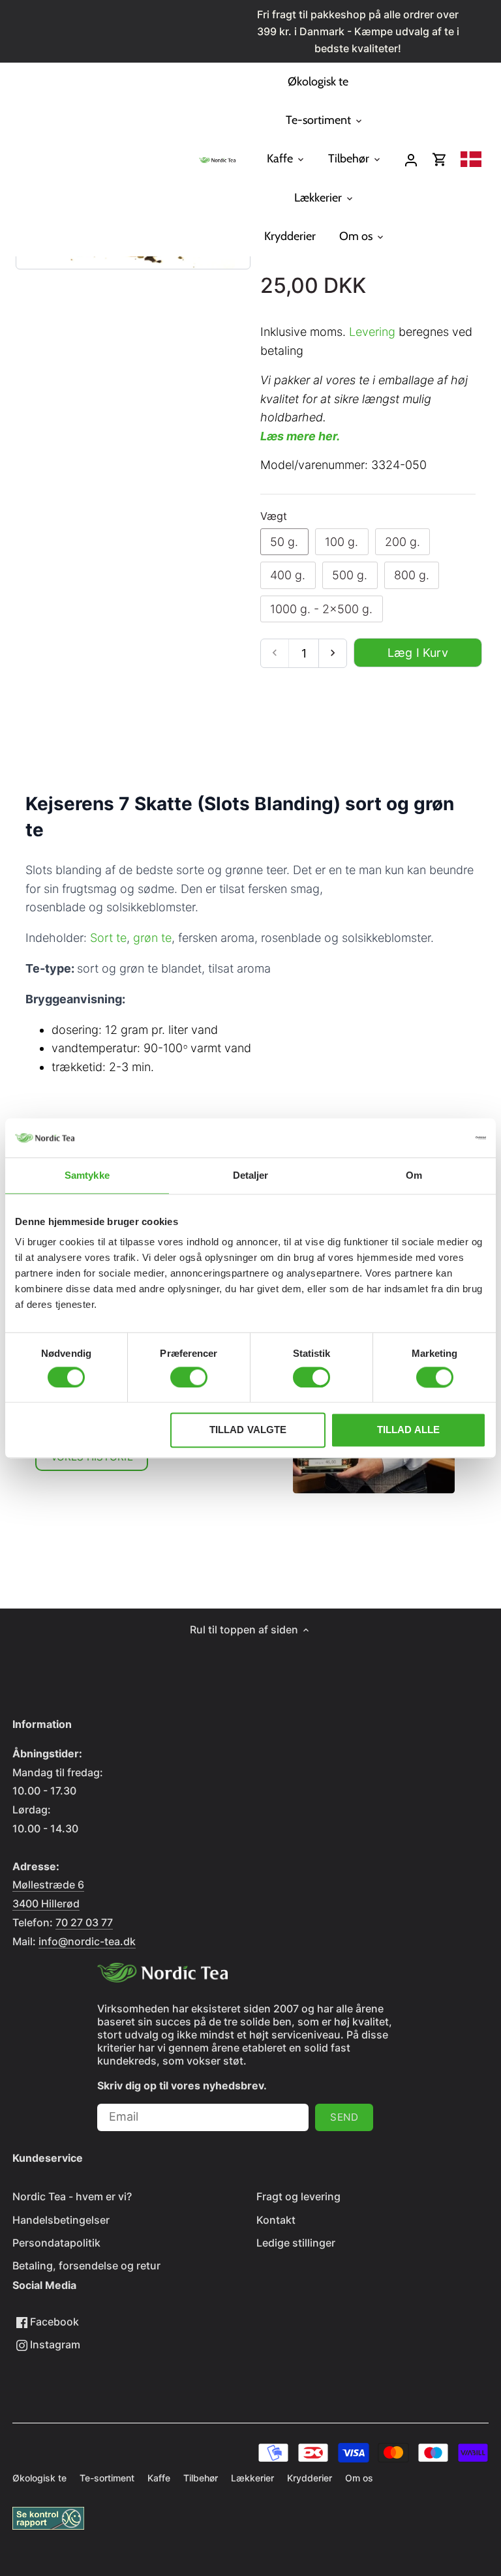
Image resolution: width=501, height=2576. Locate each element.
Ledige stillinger (296, 2243)
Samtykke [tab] (87, 1175)
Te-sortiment (107, 2478)
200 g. (402, 542)
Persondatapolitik (56, 2243)
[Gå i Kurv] (440, 159)
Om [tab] (414, 1175)
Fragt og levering (298, 2196)
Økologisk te (39, 2478)
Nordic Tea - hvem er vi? (72, 2196)
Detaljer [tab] (251, 1175)
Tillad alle (409, 1430)
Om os (359, 2478)
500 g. (350, 575)
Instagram (54, 2344)
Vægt (274, 516)
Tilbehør (201, 2478)
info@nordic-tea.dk (87, 1941)
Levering (372, 332)
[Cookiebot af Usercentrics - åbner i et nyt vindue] (429, 1138)
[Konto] (411, 159)
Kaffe (159, 2478)
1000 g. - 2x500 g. (321, 609)
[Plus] (332, 653)
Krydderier (310, 2478)
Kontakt (276, 2220)
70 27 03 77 (84, 1922)
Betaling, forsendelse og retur (86, 2265)
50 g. (284, 542)
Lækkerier (252, 2478)
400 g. (288, 575)
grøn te (152, 938)
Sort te (108, 938)
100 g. (342, 542)
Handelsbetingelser (61, 2220)
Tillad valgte (248, 1430)
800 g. (412, 575)
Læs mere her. (300, 436)
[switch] (189, 1377)
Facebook (53, 2322)
